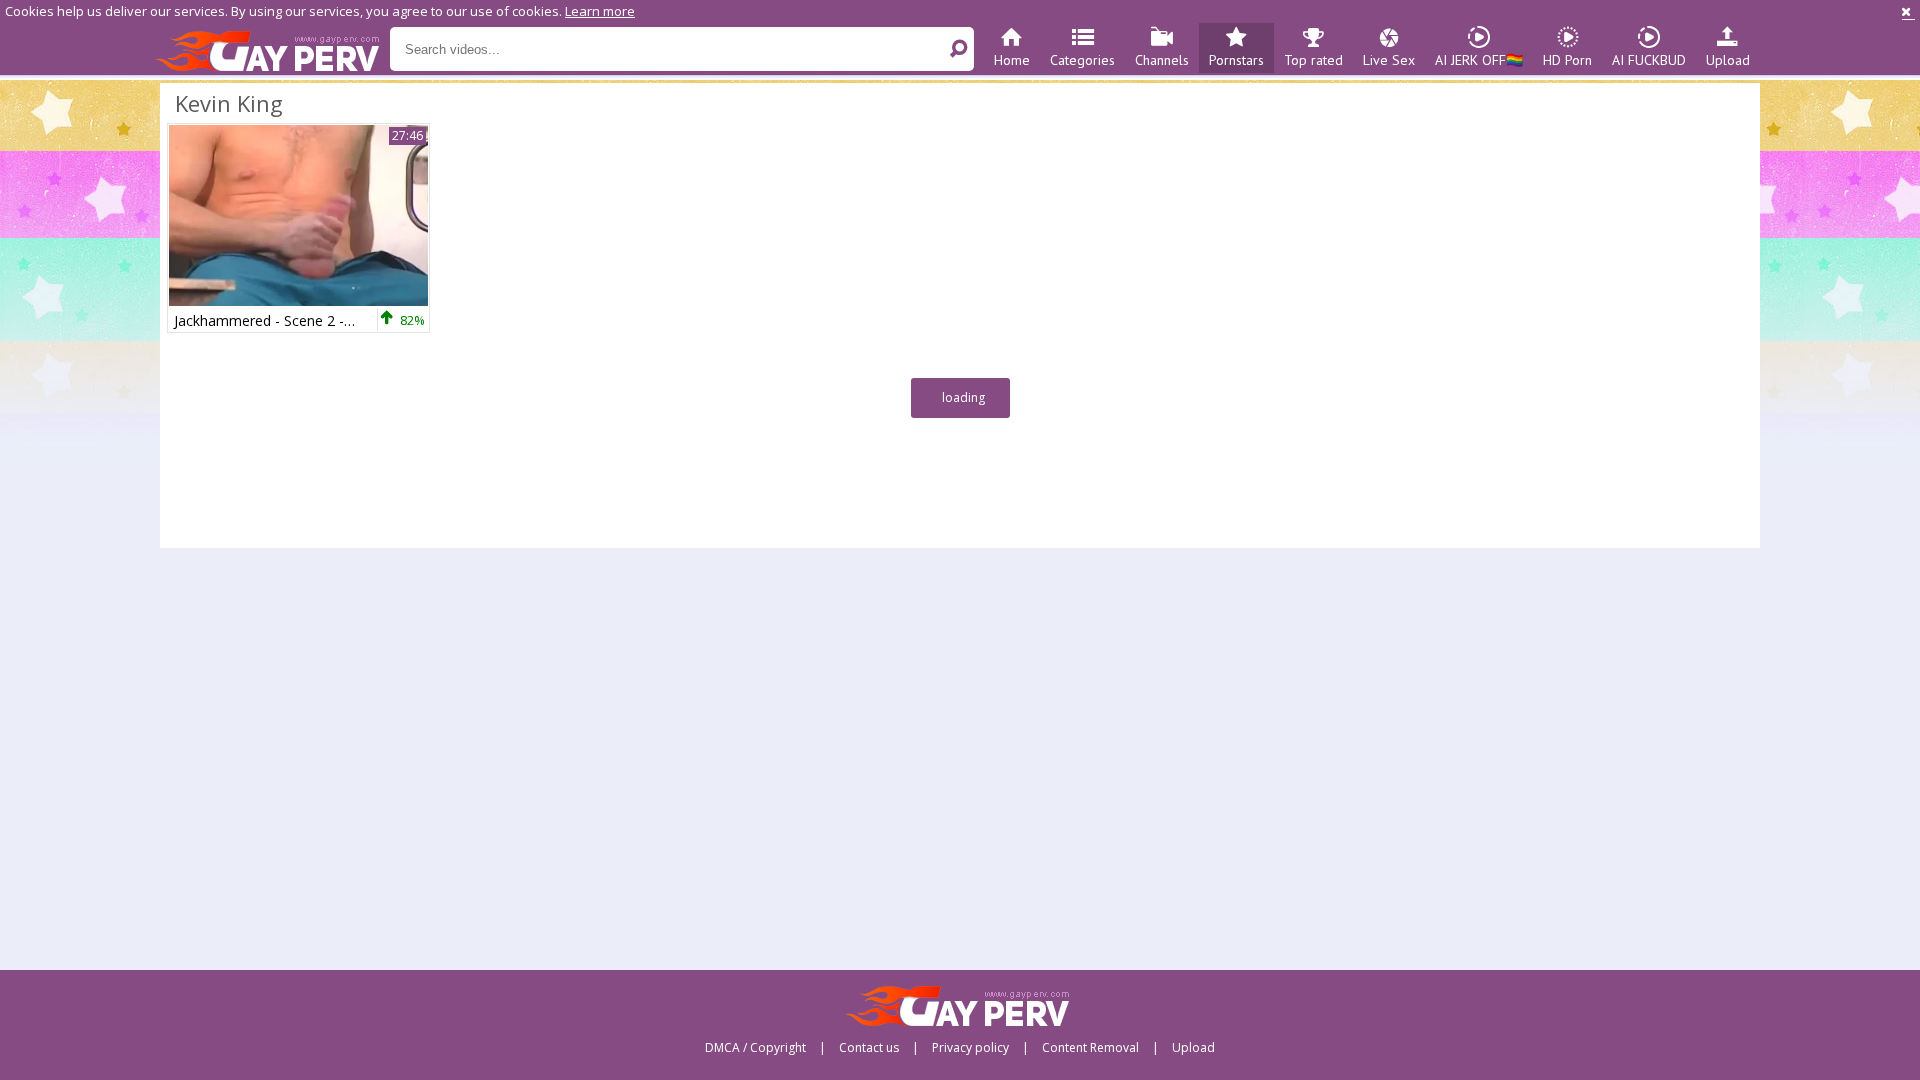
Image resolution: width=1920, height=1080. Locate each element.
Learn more (600, 11)
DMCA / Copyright (755, 1048)
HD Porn (1567, 60)
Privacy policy (970, 1048)
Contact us (869, 1048)
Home (1012, 60)
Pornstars (1236, 60)
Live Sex (1389, 60)
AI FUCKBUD (1649, 60)
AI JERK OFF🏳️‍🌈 (1479, 60)
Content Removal (1090, 1048)
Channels (1162, 60)
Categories (1082, 60)
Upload (1728, 60)
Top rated (1313, 60)
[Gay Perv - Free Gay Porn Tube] (272, 50)
